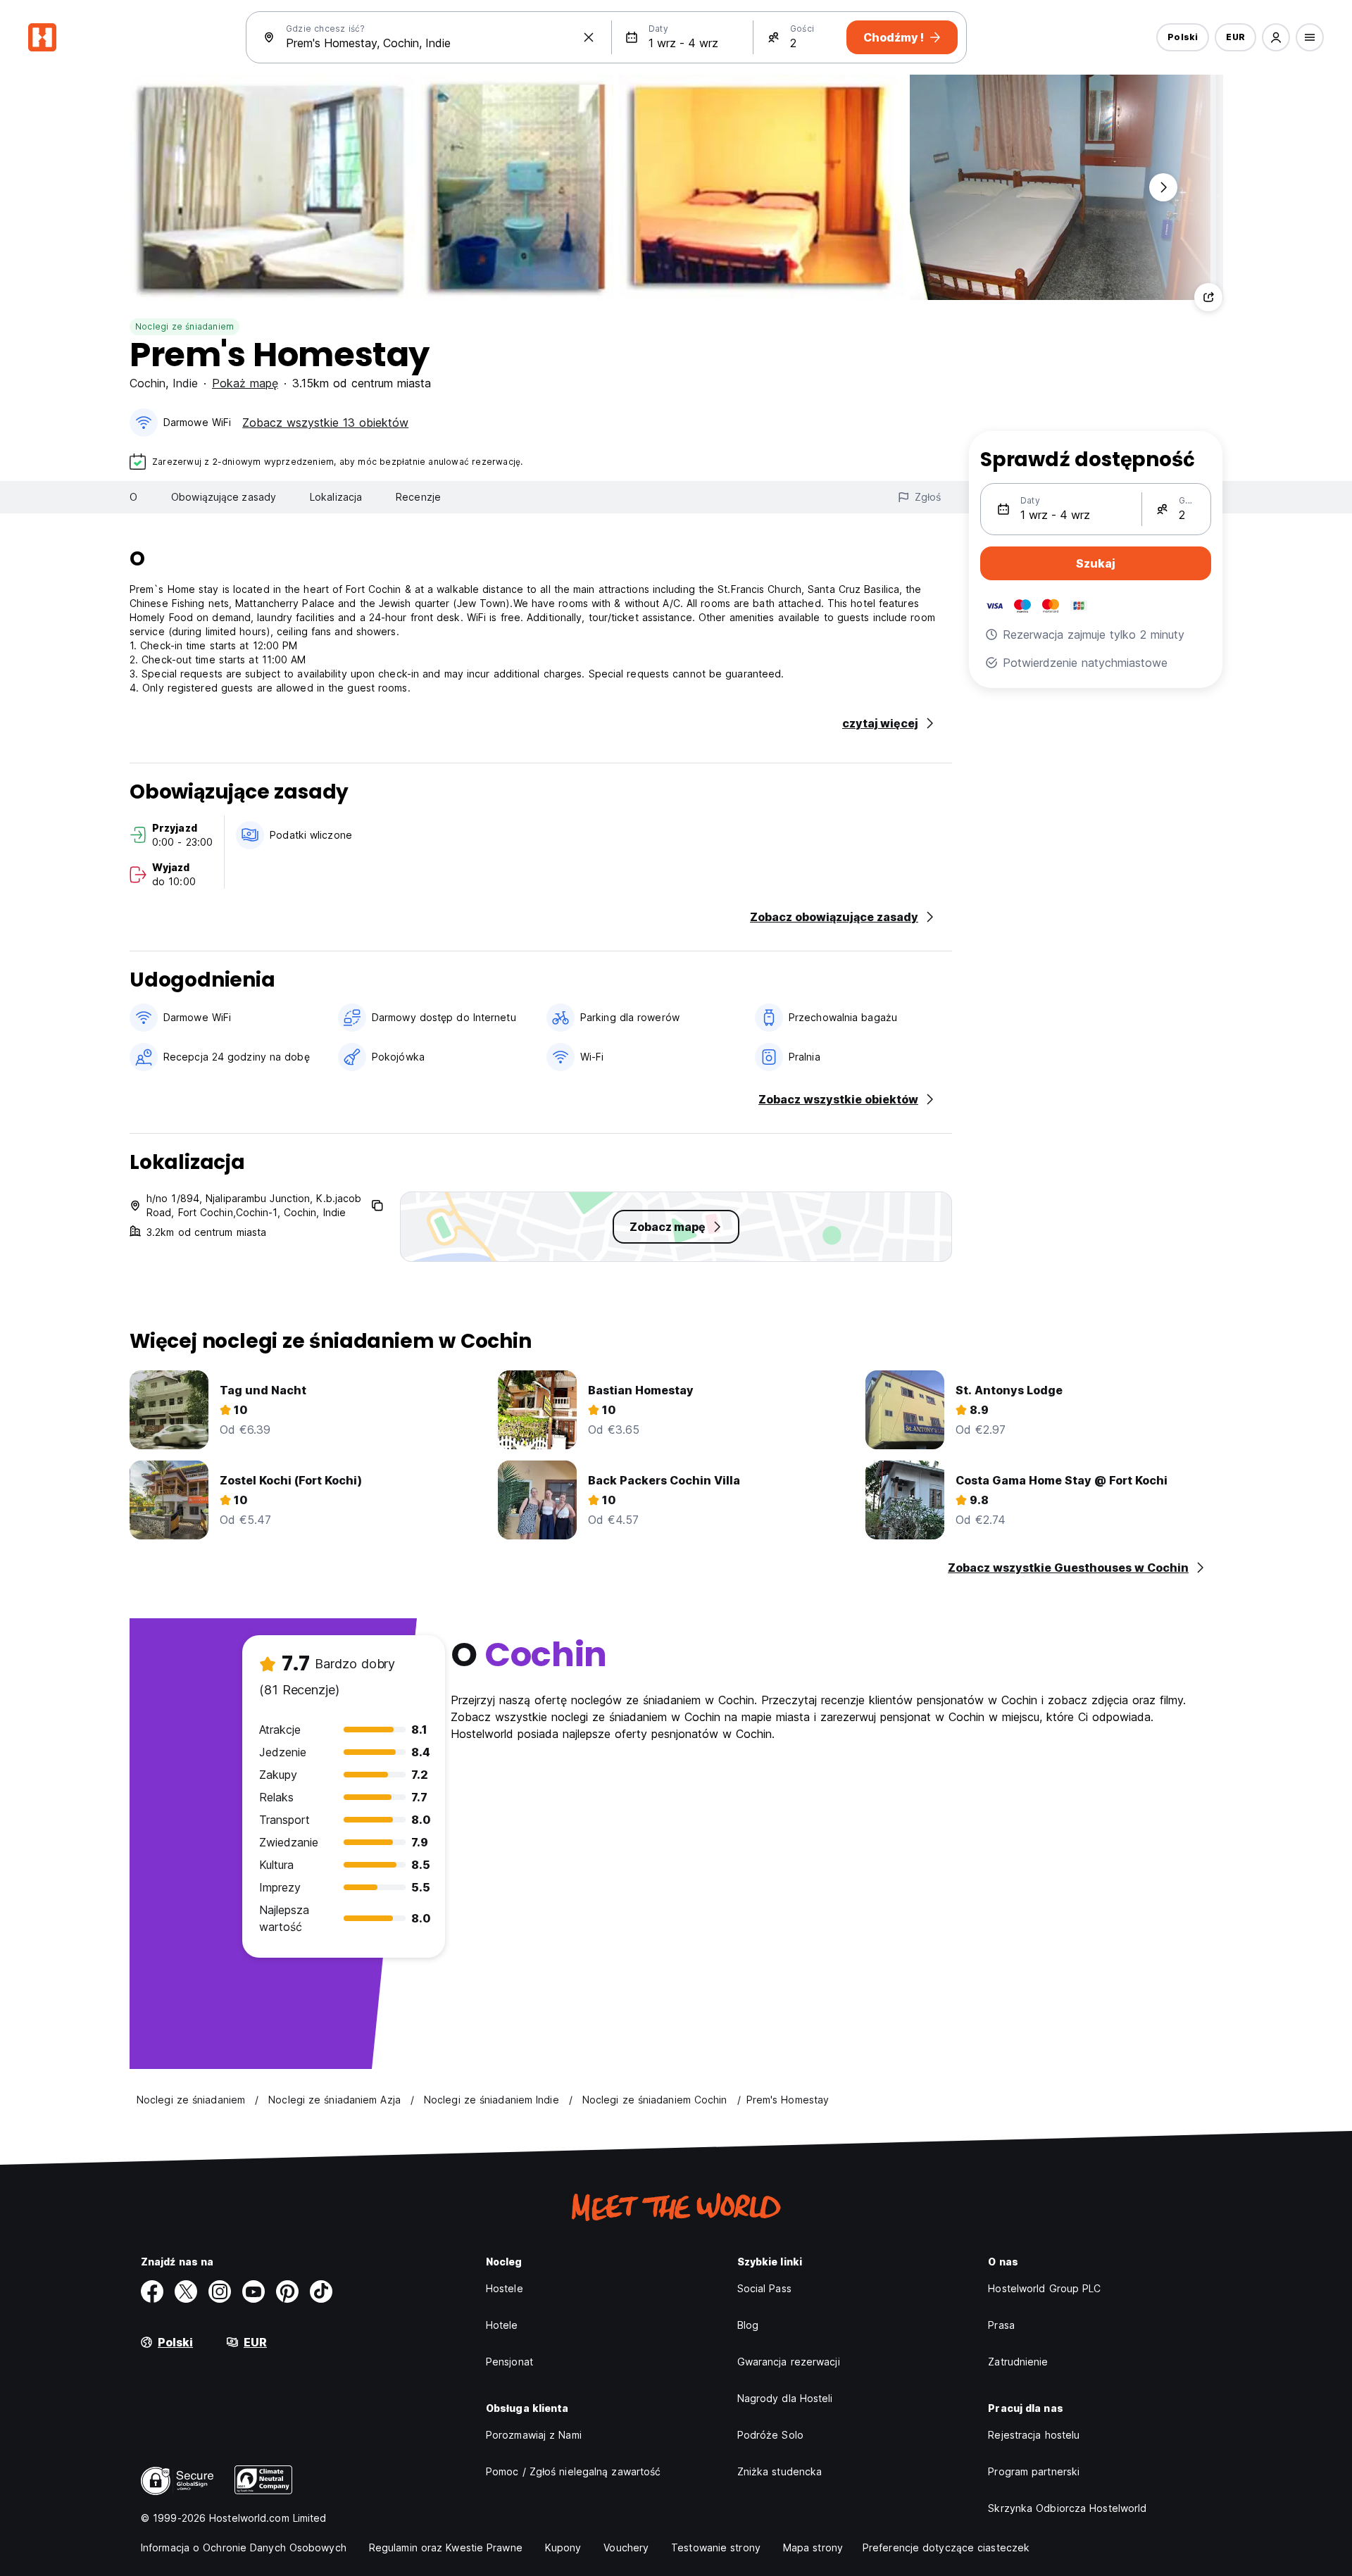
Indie (185, 383)
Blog (748, 2325)
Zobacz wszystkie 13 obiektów (325, 423)
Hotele (502, 2325)
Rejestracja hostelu (1034, 2435)
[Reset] (589, 37)
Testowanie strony (716, 2547)
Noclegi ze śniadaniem (184, 326)
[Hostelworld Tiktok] (321, 2291)
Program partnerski (1034, 2471)
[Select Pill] (1276, 37)
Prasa (1001, 2325)
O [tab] (133, 497)
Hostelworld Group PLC (1044, 2288)
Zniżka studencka (780, 2471)
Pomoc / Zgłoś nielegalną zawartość (573, 2471)
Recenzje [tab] (418, 497)
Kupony (563, 2547)
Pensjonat (509, 2362)
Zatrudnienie (1018, 2362)
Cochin (148, 383)
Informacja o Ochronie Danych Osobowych (244, 2547)
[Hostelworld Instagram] (220, 2291)
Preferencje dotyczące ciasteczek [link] (946, 2547)
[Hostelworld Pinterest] (287, 2291)
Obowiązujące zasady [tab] (224, 497)
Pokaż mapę (245, 383)
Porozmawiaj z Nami (534, 2435)
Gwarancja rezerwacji (789, 2362)
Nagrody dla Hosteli (785, 2398)
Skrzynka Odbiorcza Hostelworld (1067, 2508)
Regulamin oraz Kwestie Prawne (446, 2547)
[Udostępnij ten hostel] (1208, 297)
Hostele (505, 2288)
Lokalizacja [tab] (336, 497)
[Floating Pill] (1163, 187)
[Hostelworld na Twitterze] (186, 2291)
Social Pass (764, 2288)
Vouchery (626, 2547)
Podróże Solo (770, 2435)
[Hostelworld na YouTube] (254, 2291)
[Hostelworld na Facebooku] (152, 2291)
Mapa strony (813, 2547)
